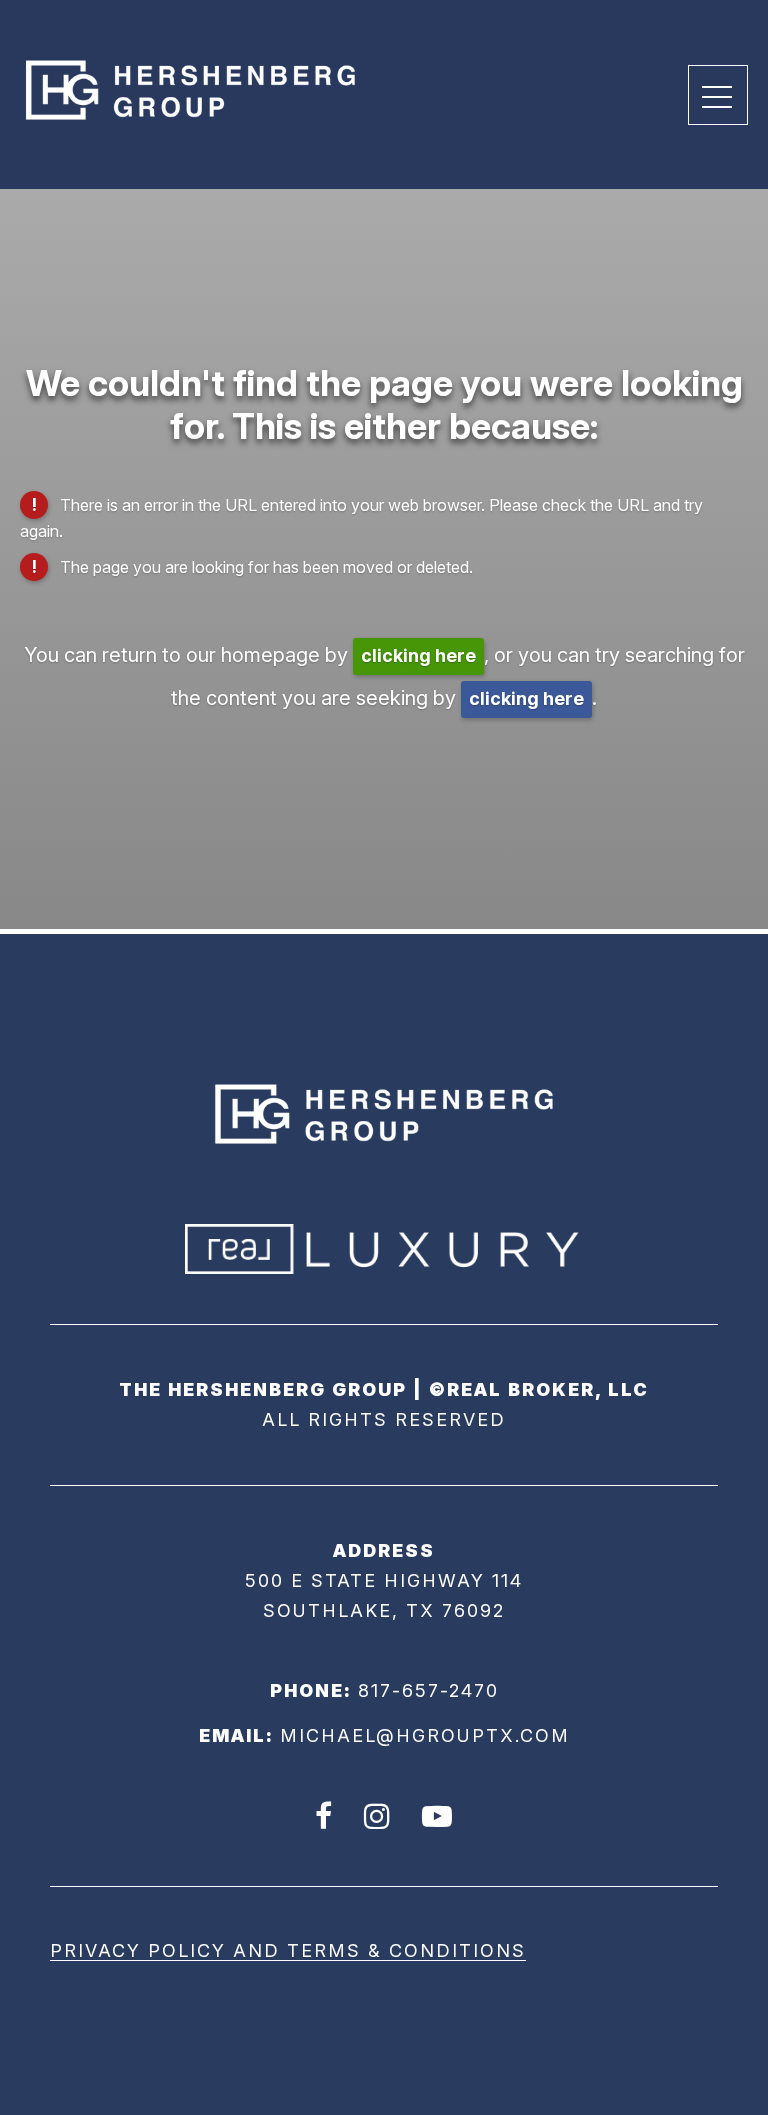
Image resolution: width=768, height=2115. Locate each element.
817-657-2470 (428, 1690)
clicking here (418, 655)
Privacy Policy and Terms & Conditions (288, 1950)
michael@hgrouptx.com (425, 1735)
